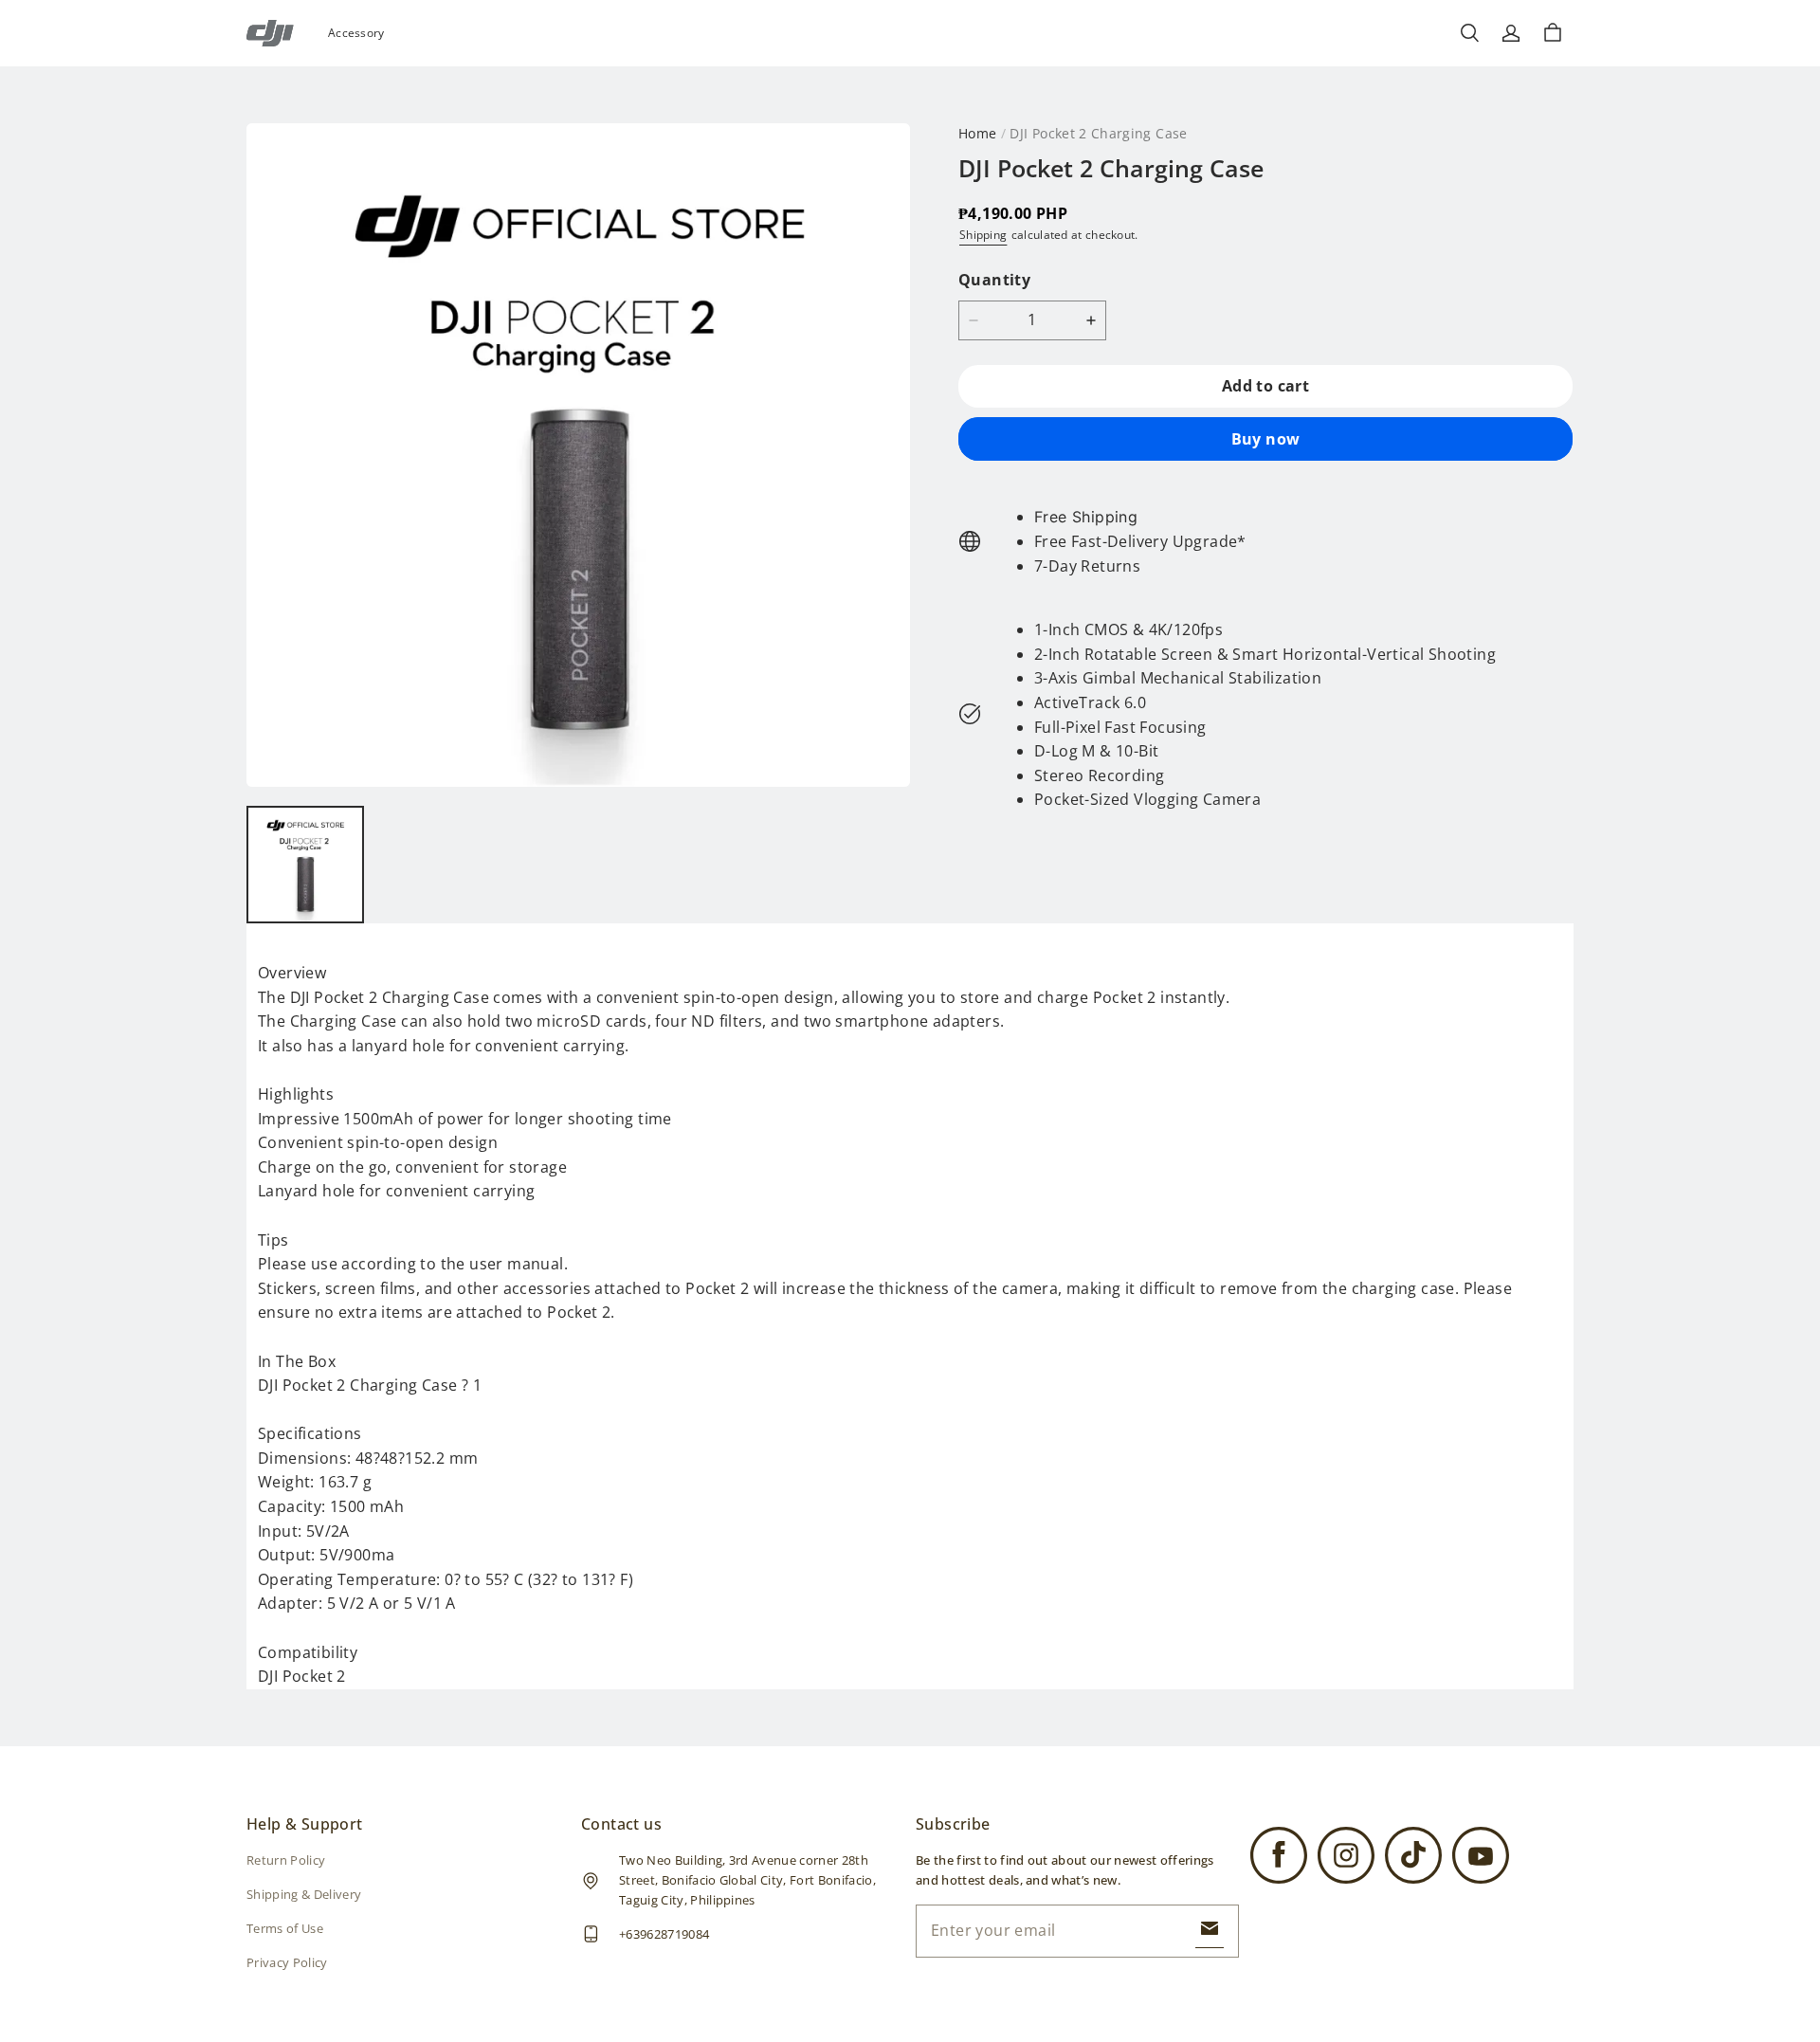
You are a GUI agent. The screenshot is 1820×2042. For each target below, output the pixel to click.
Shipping (983, 235)
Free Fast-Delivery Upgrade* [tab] (1140, 541)
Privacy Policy (287, 1962)
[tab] (1140, 518)
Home (977, 133)
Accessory (356, 33)
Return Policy (286, 1860)
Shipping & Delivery (304, 1894)
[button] (1469, 33)
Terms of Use (285, 1928)
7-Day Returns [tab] (1087, 565)
